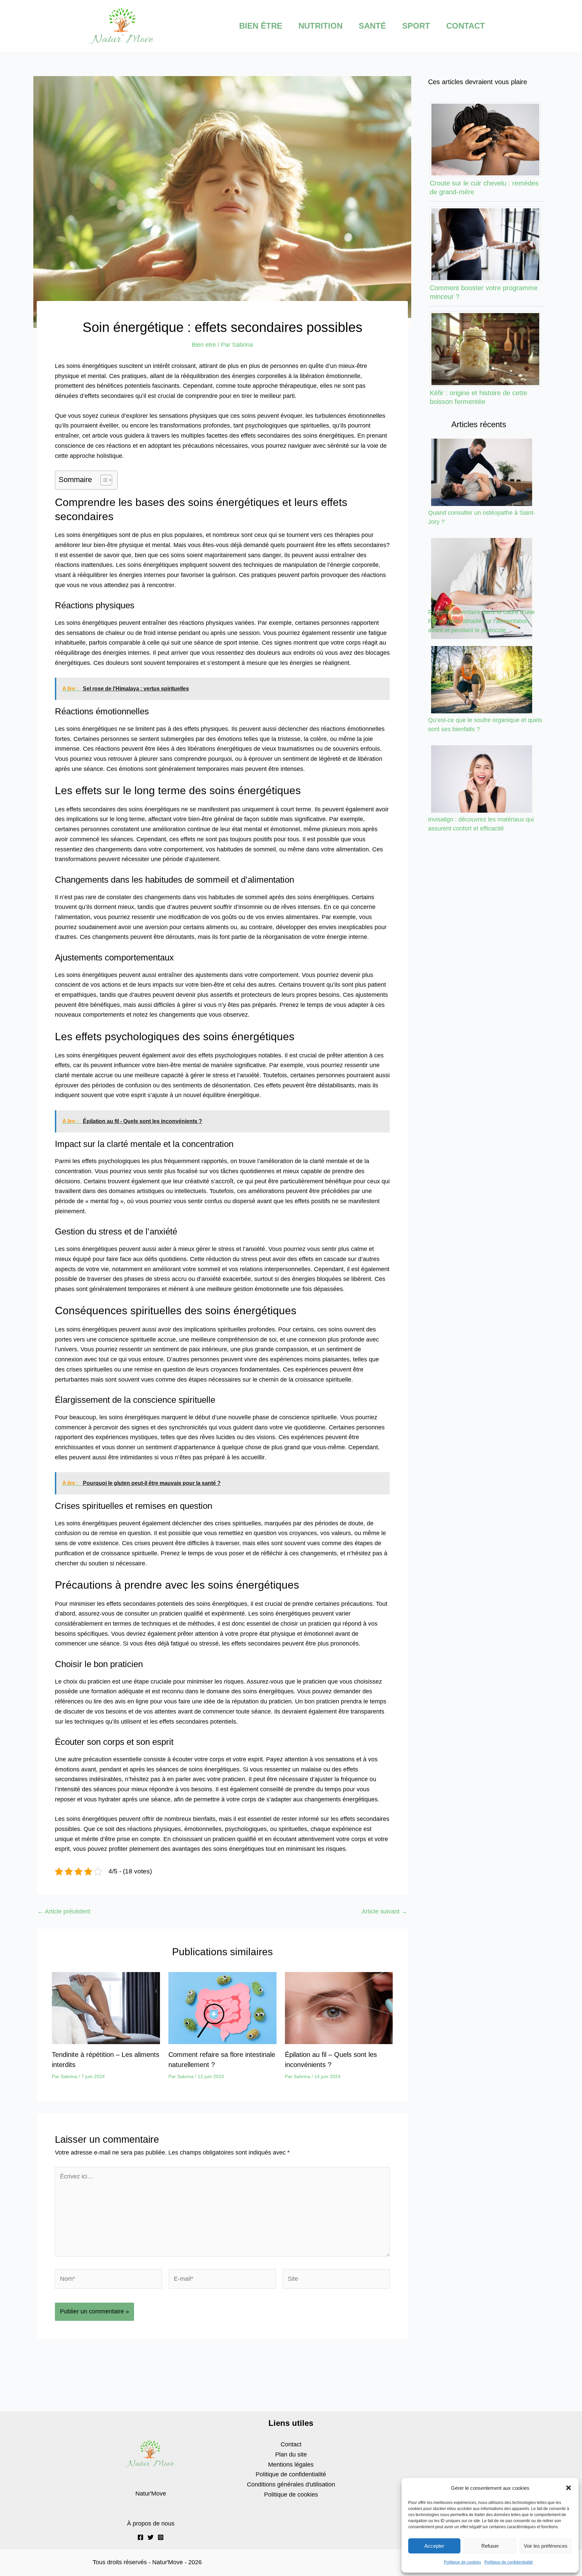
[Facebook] (140, 2537)
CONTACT (466, 26)
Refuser (490, 2546)
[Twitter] (151, 2537)
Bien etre (204, 345)
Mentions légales (291, 2465)
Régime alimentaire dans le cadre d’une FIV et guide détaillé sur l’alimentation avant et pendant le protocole (481, 621)
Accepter (434, 2546)
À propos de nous (151, 2523)
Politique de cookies (462, 2562)
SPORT (416, 26)
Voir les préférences (546, 2546)
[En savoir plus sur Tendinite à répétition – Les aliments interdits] (106, 2008)
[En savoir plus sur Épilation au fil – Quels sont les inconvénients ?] (339, 2008)
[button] (569, 2488)
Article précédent (64, 1911)
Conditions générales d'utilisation (291, 2484)
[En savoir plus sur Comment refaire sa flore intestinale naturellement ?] (222, 2008)
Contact (291, 2444)
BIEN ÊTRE (261, 26)
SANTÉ (372, 26)
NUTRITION (320, 26)
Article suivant (384, 1911)
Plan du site (291, 2454)
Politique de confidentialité (509, 2562)
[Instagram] (161, 2537)
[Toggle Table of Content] (103, 480)
